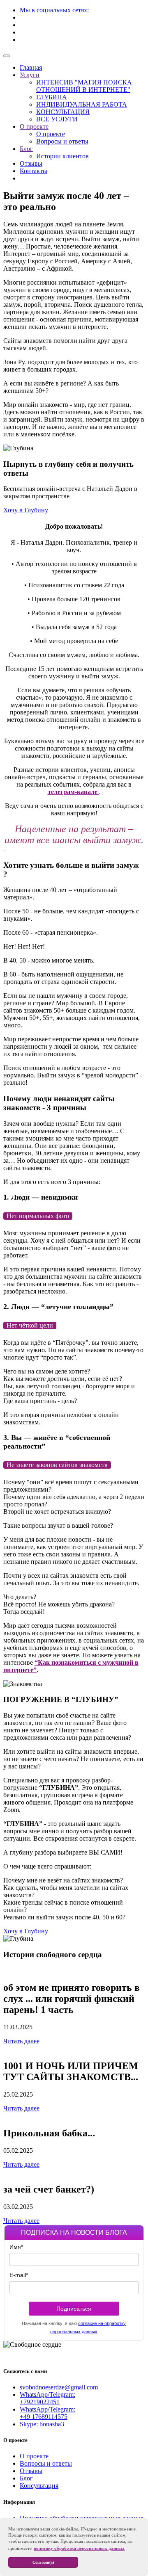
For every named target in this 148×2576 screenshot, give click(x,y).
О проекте (34, 127)
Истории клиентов (62, 156)
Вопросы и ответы (62, 141)
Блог (26, 149)
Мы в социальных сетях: (54, 10)
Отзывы (31, 163)
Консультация (39, 2486)
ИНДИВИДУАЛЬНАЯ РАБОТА (82, 104)
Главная (31, 67)
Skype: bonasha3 (42, 2424)
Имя (16, 2247)
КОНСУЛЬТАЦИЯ (63, 112)
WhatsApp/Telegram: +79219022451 (47, 2398)
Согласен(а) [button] (43, 2562)
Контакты (34, 171)
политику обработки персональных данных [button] (79, 2548)
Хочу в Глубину (26, 510)
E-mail (19, 2275)
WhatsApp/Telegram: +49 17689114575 (47, 2413)
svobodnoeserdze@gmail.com (59, 2387)
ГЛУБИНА (52, 97)
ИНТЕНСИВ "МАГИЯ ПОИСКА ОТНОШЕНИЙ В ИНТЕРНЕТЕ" (84, 86)
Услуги (30, 75)
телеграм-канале (73, 792)
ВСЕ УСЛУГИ (57, 119)
